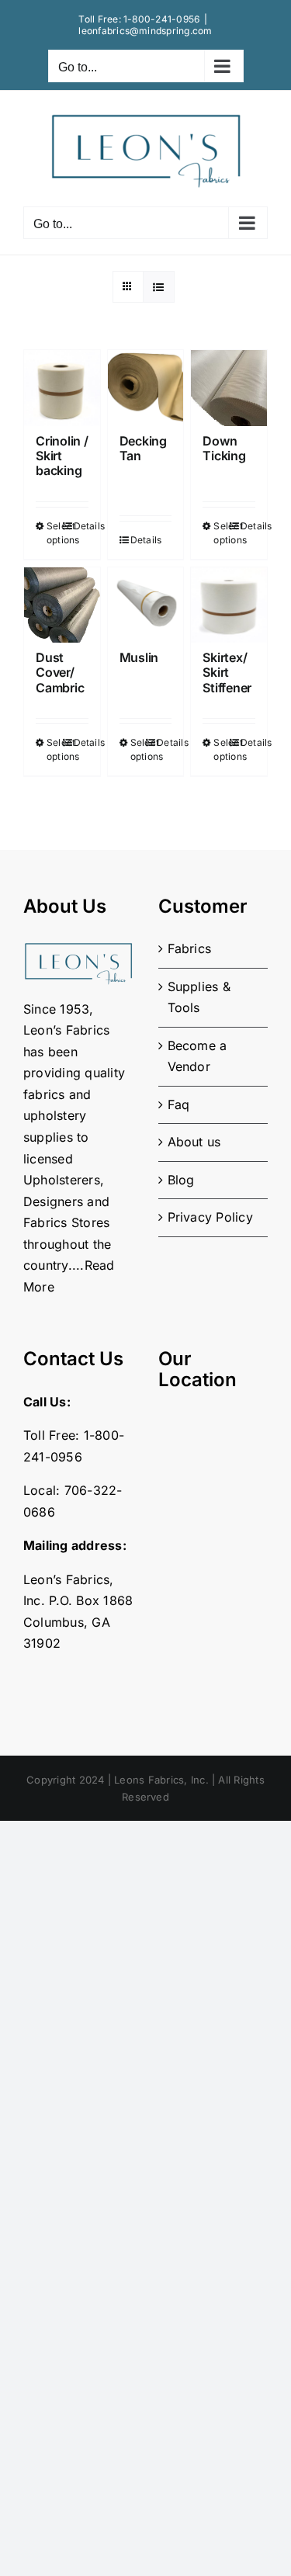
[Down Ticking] (229, 388)
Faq (179, 1104)
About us (194, 1142)
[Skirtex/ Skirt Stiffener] (229, 605)
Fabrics (190, 948)
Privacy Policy (210, 1217)
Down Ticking (224, 448)
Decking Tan (143, 448)
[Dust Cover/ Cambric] (62, 605)
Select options (54, 533)
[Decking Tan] (146, 388)
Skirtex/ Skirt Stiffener (227, 672)
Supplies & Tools (199, 997)
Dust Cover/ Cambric (60, 672)
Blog (181, 1180)
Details (81, 526)
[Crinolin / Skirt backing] (62, 388)
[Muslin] (146, 605)
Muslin (139, 657)
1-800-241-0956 (161, 19)
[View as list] (159, 287)
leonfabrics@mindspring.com (145, 31)
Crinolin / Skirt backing (62, 456)
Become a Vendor (197, 1056)
